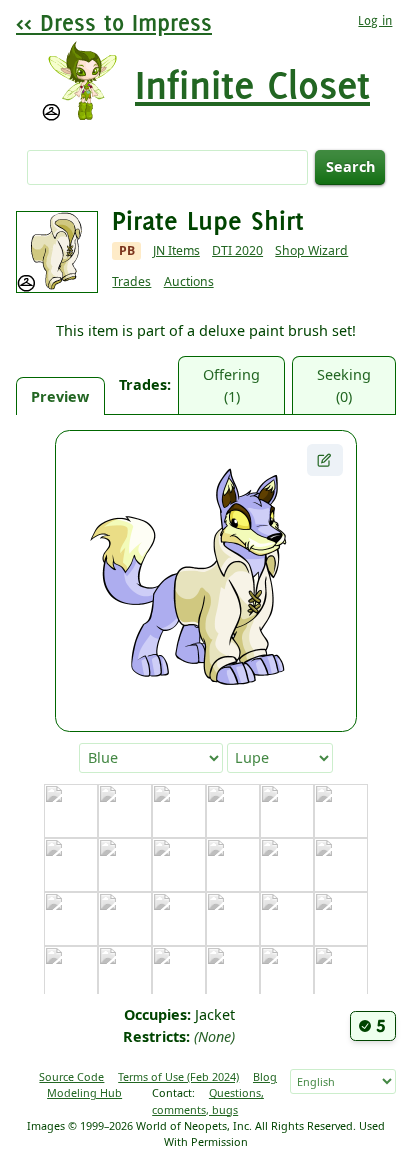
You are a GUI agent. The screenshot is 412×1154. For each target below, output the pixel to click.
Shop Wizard (311, 250)
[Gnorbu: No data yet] (179, 919)
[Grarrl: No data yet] (233, 919)
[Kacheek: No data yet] (233, 973)
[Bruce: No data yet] (287, 811)
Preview (60, 396)
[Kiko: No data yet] (341, 973)
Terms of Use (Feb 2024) (178, 1076)
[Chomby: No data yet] (125, 865)
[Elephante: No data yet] (287, 865)
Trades (131, 281)
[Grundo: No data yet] (287, 919)
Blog (265, 1076)
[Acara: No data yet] (71, 811)
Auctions (189, 281)
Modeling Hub (84, 1092)
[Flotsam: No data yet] (71, 919)
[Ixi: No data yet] (71, 973)
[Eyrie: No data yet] (341, 865)
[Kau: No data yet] (287, 973)
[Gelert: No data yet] (125, 919)
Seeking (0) (344, 385)
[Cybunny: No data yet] (179, 865)
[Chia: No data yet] (71, 865)
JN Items (176, 250)
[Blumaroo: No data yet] (179, 811)
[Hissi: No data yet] (341, 919)
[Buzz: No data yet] (341, 811)
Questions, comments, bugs (208, 1100)
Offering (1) (231, 385)
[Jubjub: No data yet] (179, 973)
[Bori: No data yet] (233, 811)
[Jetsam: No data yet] (125, 973)
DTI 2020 (237, 250)
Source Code (71, 1076)
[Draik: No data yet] (233, 865)
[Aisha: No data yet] (125, 811)
